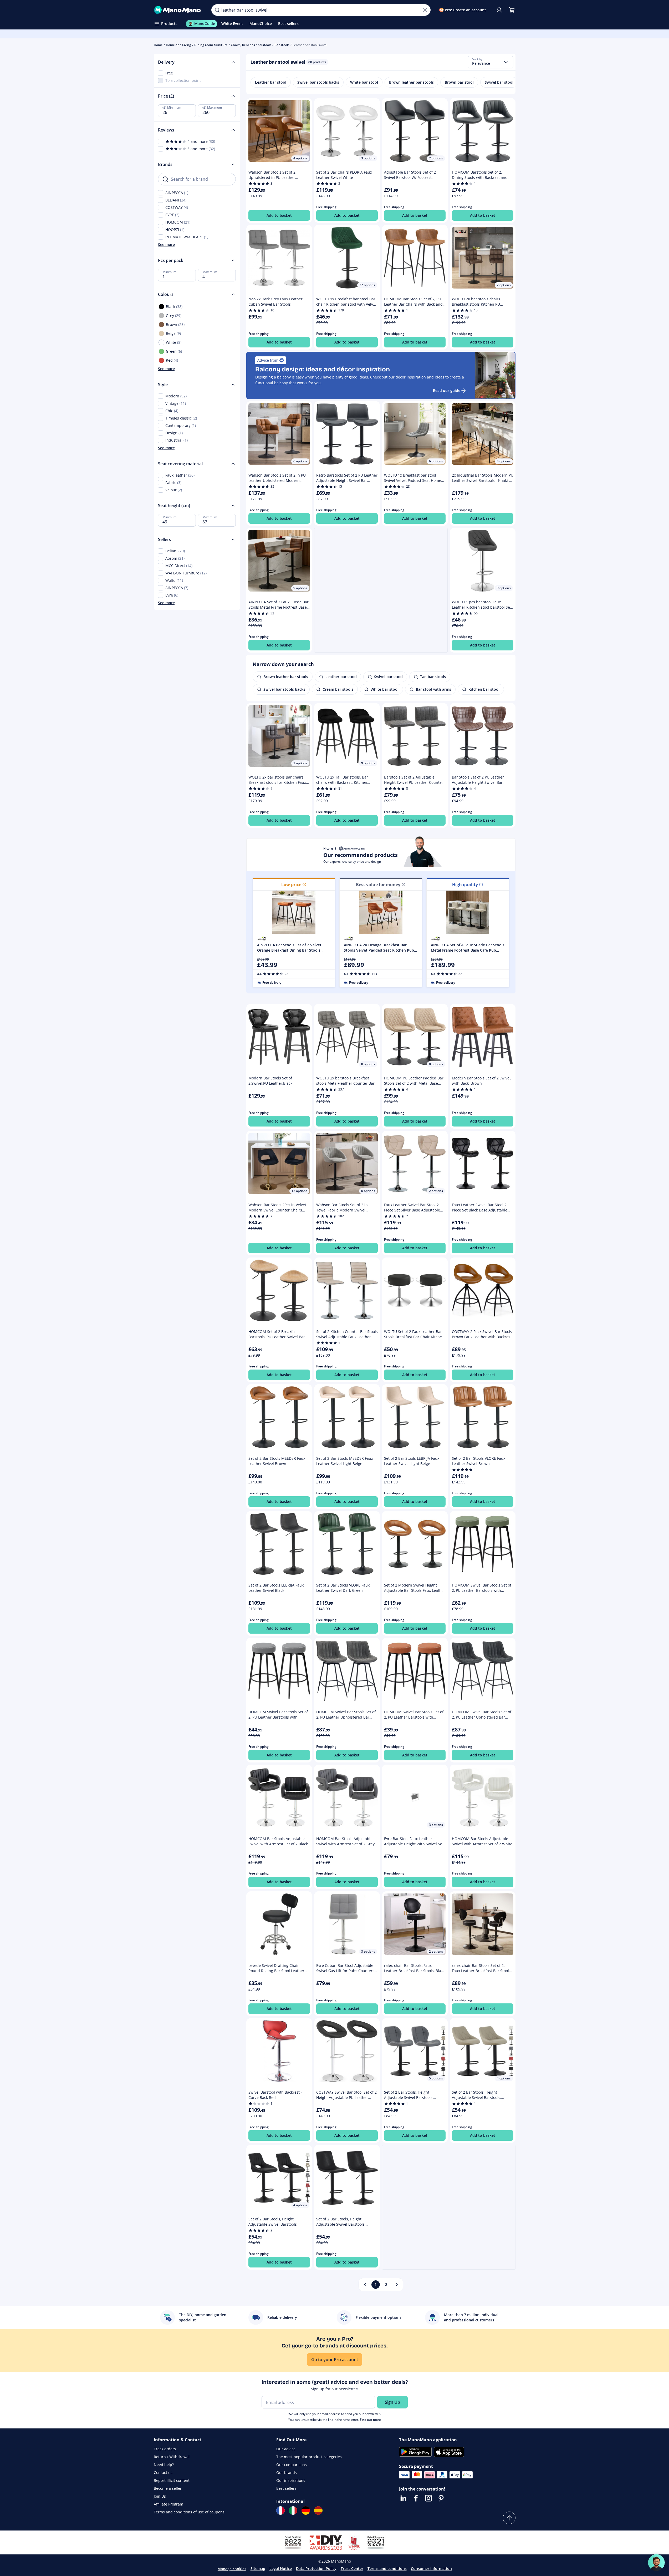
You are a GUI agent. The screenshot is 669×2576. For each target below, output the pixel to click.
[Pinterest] (441, 2498)
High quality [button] (465, 885)
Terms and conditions (387, 2569)
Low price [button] (291, 885)
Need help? (164, 2465)
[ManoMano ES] (318, 2511)
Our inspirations (291, 2480)
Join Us (160, 2496)
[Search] (217, 10)
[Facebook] (416, 2498)
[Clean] (425, 10)
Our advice (286, 2449)
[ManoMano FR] (280, 2511)
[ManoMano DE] (306, 2511)
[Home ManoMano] (178, 10)
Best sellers (286, 2488)
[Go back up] (509, 2518)
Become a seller (168, 2488)
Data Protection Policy (316, 2569)
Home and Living (178, 45)
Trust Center (352, 2569)
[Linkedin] (403, 2498)
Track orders (165, 2449)
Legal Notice (281, 2569)
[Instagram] (428, 2498)
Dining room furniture (211, 45)
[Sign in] (499, 10)
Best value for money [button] (378, 885)
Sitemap (258, 2569)
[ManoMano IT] (293, 2511)
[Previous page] (365, 2285)
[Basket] (512, 10)
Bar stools (282, 45)
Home (158, 45)
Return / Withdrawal (172, 2457)
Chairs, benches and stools (251, 45)
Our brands (287, 2473)
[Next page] (397, 2285)
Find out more (370, 2420)
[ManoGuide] (656, 2563)
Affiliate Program (168, 2504)
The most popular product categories (309, 2457)
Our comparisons (292, 2465)
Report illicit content (172, 2480)
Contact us (163, 2473)
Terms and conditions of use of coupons (189, 2512)
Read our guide (447, 390)
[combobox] (491, 62)
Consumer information (431, 2569)
